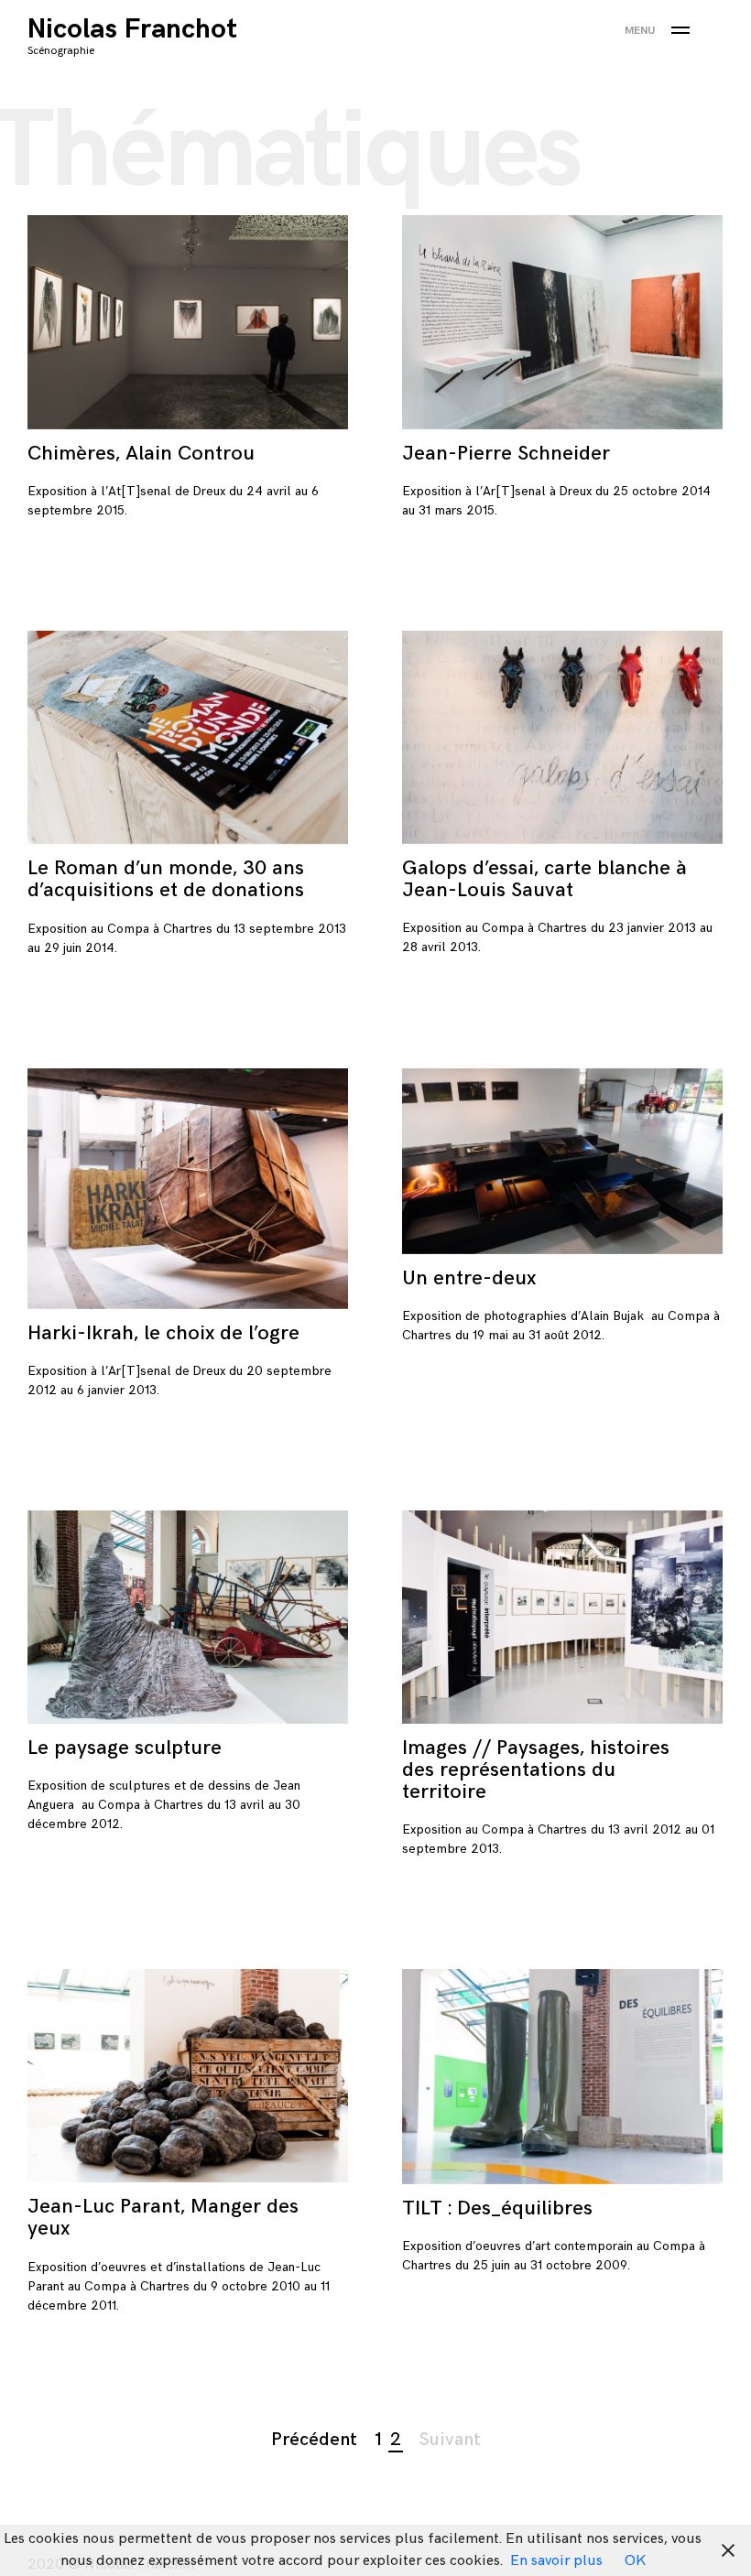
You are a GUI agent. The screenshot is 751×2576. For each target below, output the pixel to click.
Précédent (314, 2440)
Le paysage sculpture (125, 1748)
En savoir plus (556, 2561)
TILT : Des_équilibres (497, 2208)
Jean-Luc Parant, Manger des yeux (163, 2218)
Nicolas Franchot (132, 29)
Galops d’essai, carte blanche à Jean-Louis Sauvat (544, 879)
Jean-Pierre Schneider (506, 454)
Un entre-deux (469, 1278)
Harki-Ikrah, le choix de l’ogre (163, 1333)
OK (635, 2561)
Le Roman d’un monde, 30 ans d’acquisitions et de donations (166, 879)
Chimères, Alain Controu (141, 454)
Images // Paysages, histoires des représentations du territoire (536, 1770)
